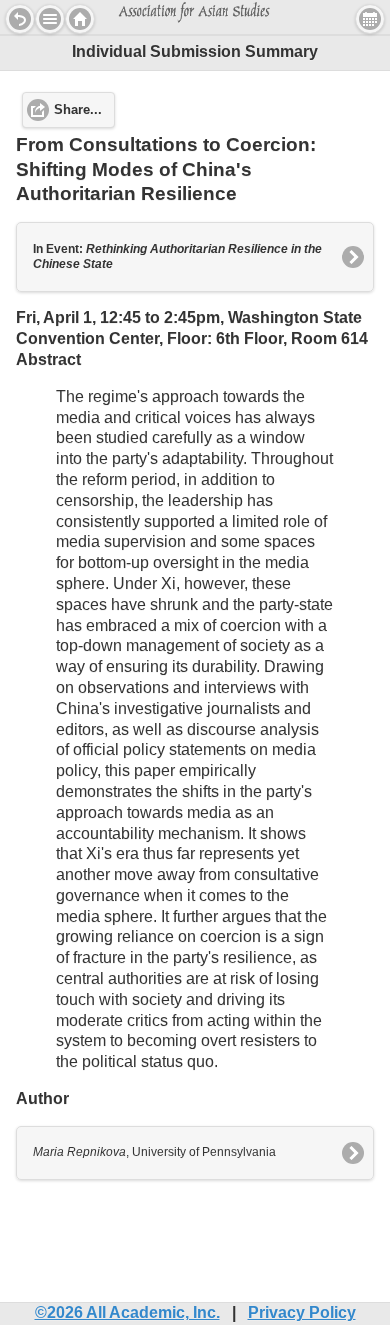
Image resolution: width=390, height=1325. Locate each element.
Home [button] (80, 19)
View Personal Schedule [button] (370, 19)
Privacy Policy (302, 1312)
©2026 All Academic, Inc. (127, 1312)
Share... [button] (78, 110)
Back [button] (20, 19)
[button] (50, 19)
